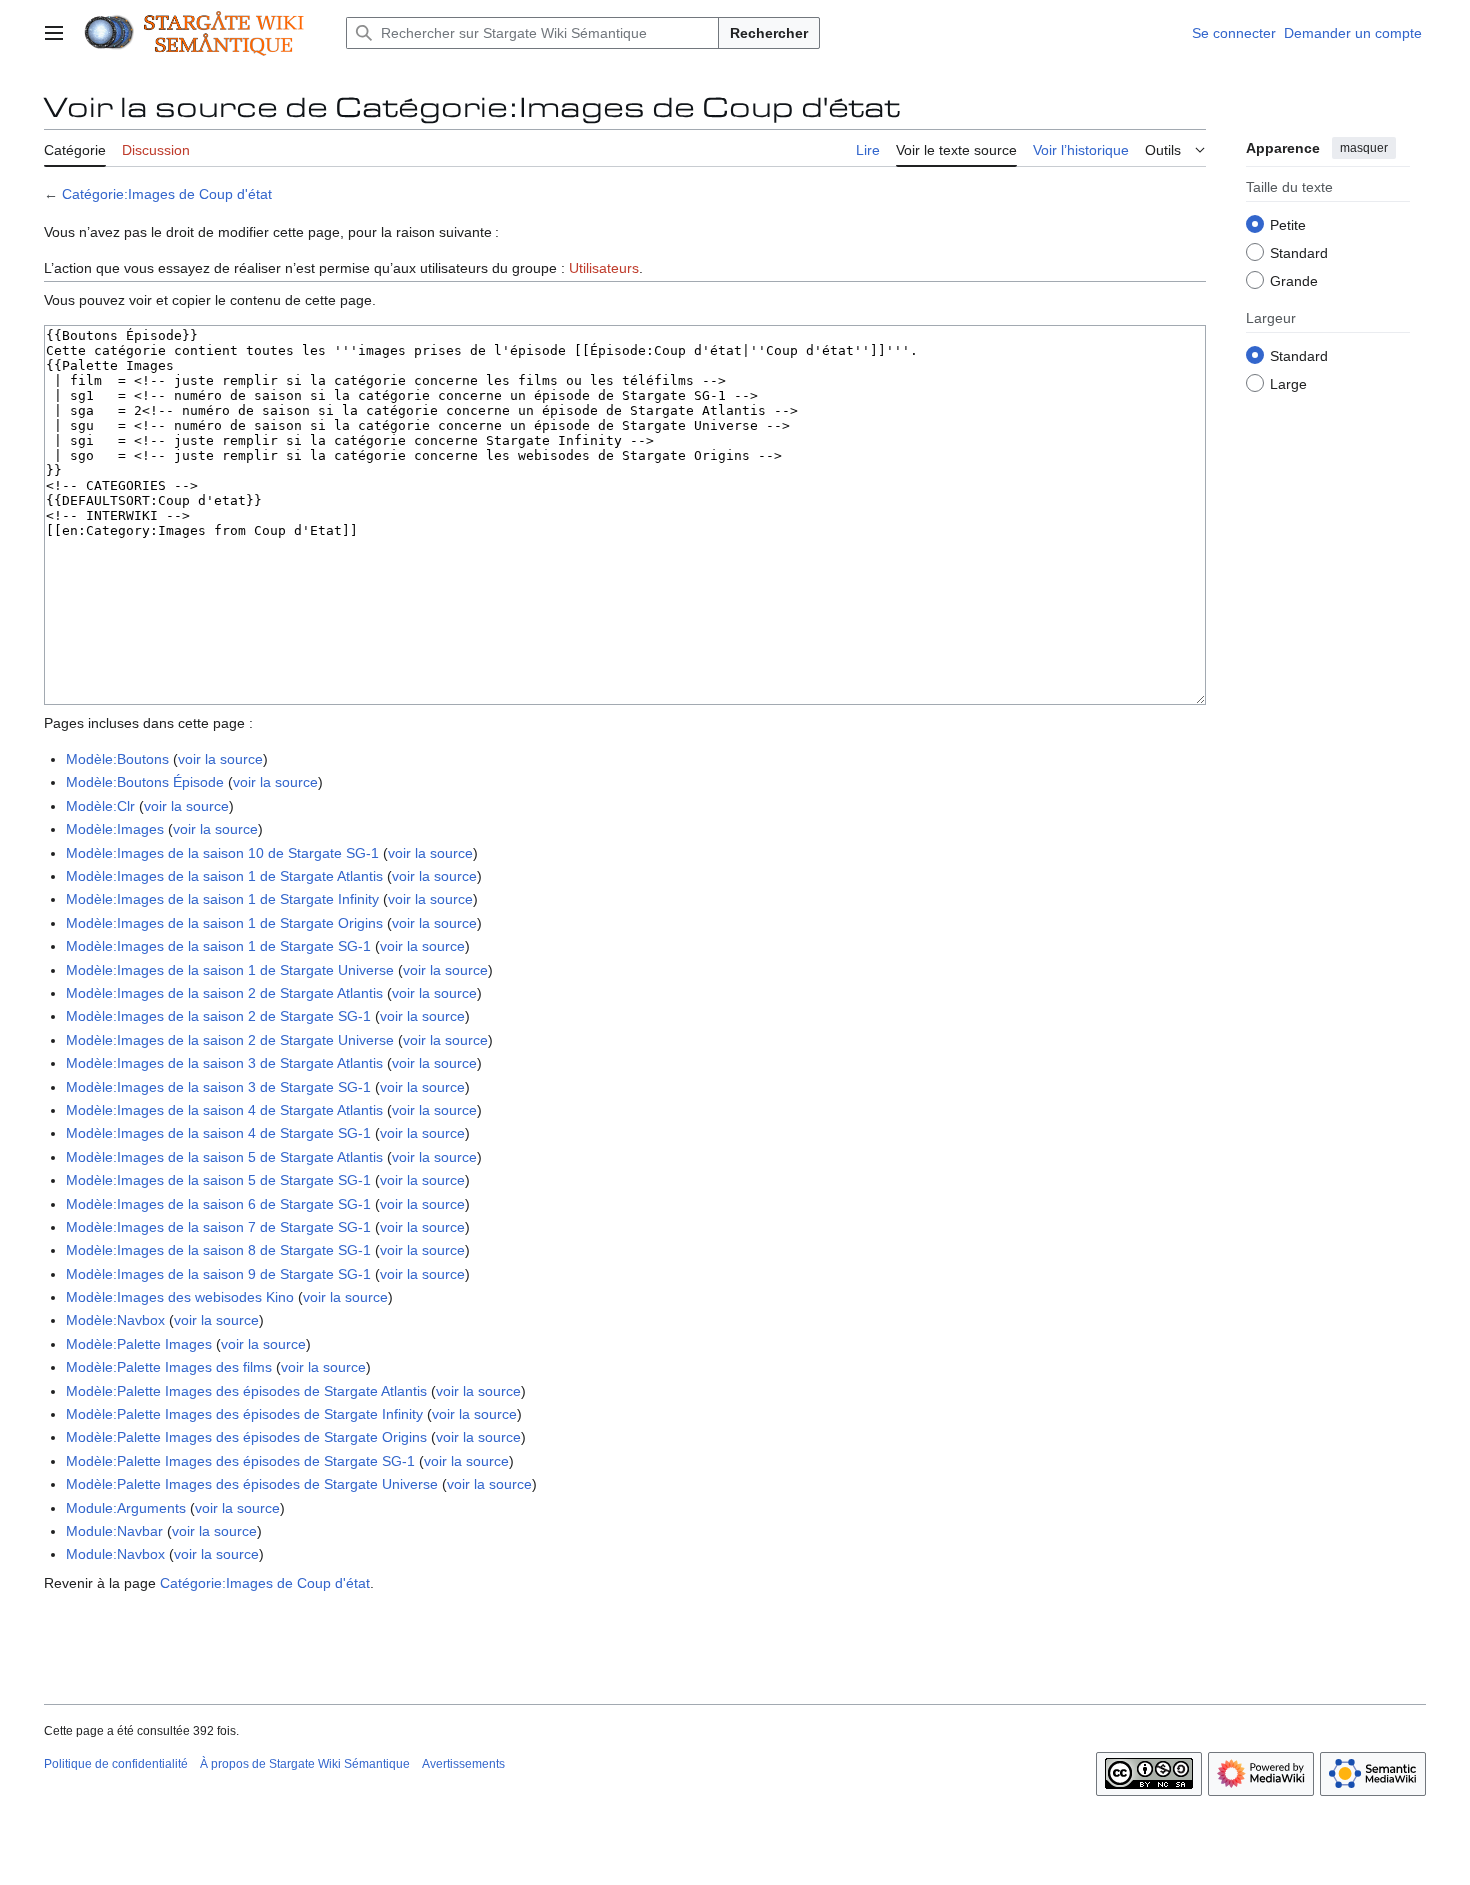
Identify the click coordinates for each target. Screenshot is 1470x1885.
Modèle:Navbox (115, 1320)
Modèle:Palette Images (139, 1344)
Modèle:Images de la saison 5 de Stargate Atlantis (224, 1157)
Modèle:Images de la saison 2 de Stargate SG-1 (218, 1016)
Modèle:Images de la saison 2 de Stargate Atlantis (224, 993)
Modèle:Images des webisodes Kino (180, 1297)
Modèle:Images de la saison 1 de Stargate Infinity (222, 899)
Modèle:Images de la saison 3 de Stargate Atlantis (224, 1063)
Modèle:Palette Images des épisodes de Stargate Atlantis (246, 1391)
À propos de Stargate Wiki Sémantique (305, 1764)
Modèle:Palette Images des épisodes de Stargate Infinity (244, 1414)
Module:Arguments (126, 1508)
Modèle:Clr (100, 806)
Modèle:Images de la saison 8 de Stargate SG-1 (218, 1250)
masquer (1364, 148)
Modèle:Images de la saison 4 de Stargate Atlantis (224, 1110)
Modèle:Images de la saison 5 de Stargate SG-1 (218, 1180)
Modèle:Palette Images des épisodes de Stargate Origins (246, 1437)
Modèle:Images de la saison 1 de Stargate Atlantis (224, 876)
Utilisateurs (604, 268)
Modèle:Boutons (117, 759)
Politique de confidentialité (116, 1764)
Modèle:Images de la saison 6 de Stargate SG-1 (218, 1204)
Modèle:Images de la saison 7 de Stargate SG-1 (218, 1227)
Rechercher (769, 33)
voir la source (220, 759)
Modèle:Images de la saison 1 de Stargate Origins (224, 923)
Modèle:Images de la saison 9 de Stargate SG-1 (218, 1274)
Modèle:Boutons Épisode (145, 782)
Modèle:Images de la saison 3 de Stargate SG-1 (218, 1087)
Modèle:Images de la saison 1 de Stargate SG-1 (218, 946)
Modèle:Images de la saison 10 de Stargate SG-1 (222, 853)
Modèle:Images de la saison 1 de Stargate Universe (230, 970)
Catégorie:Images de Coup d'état (167, 194)
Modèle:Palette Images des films (169, 1367)
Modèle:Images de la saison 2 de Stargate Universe (230, 1040)
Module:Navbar (114, 1531)
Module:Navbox (115, 1554)
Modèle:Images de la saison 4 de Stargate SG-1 (218, 1133)
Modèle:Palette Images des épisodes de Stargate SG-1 (240, 1461)
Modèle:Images (115, 829)
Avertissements (463, 1764)
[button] (54, 33)
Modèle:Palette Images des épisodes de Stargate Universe (252, 1484)
